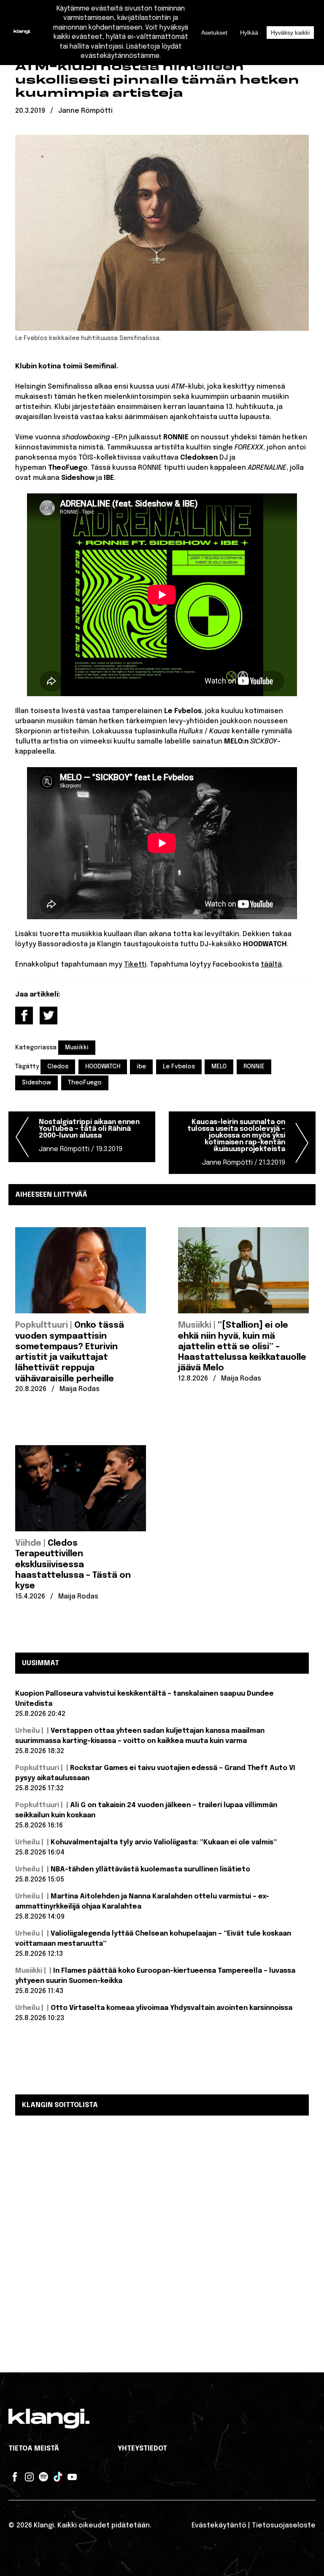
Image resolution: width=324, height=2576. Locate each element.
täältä (271, 965)
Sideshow (36, 1083)
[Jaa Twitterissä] (49, 1016)
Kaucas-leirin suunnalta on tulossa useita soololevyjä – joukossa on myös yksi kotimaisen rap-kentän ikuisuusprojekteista (236, 1142)
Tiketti (135, 965)
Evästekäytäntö (219, 2526)
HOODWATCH (103, 1067)
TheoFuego (85, 1083)
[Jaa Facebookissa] (24, 1016)
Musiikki (77, 1048)
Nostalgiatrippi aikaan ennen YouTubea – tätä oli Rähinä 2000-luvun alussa (89, 1136)
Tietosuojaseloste (284, 2526)
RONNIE (254, 1067)
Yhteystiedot (142, 2449)
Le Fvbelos (179, 1067)
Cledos (58, 1067)
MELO (219, 1067)
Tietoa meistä (34, 2449)
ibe (141, 1067)
